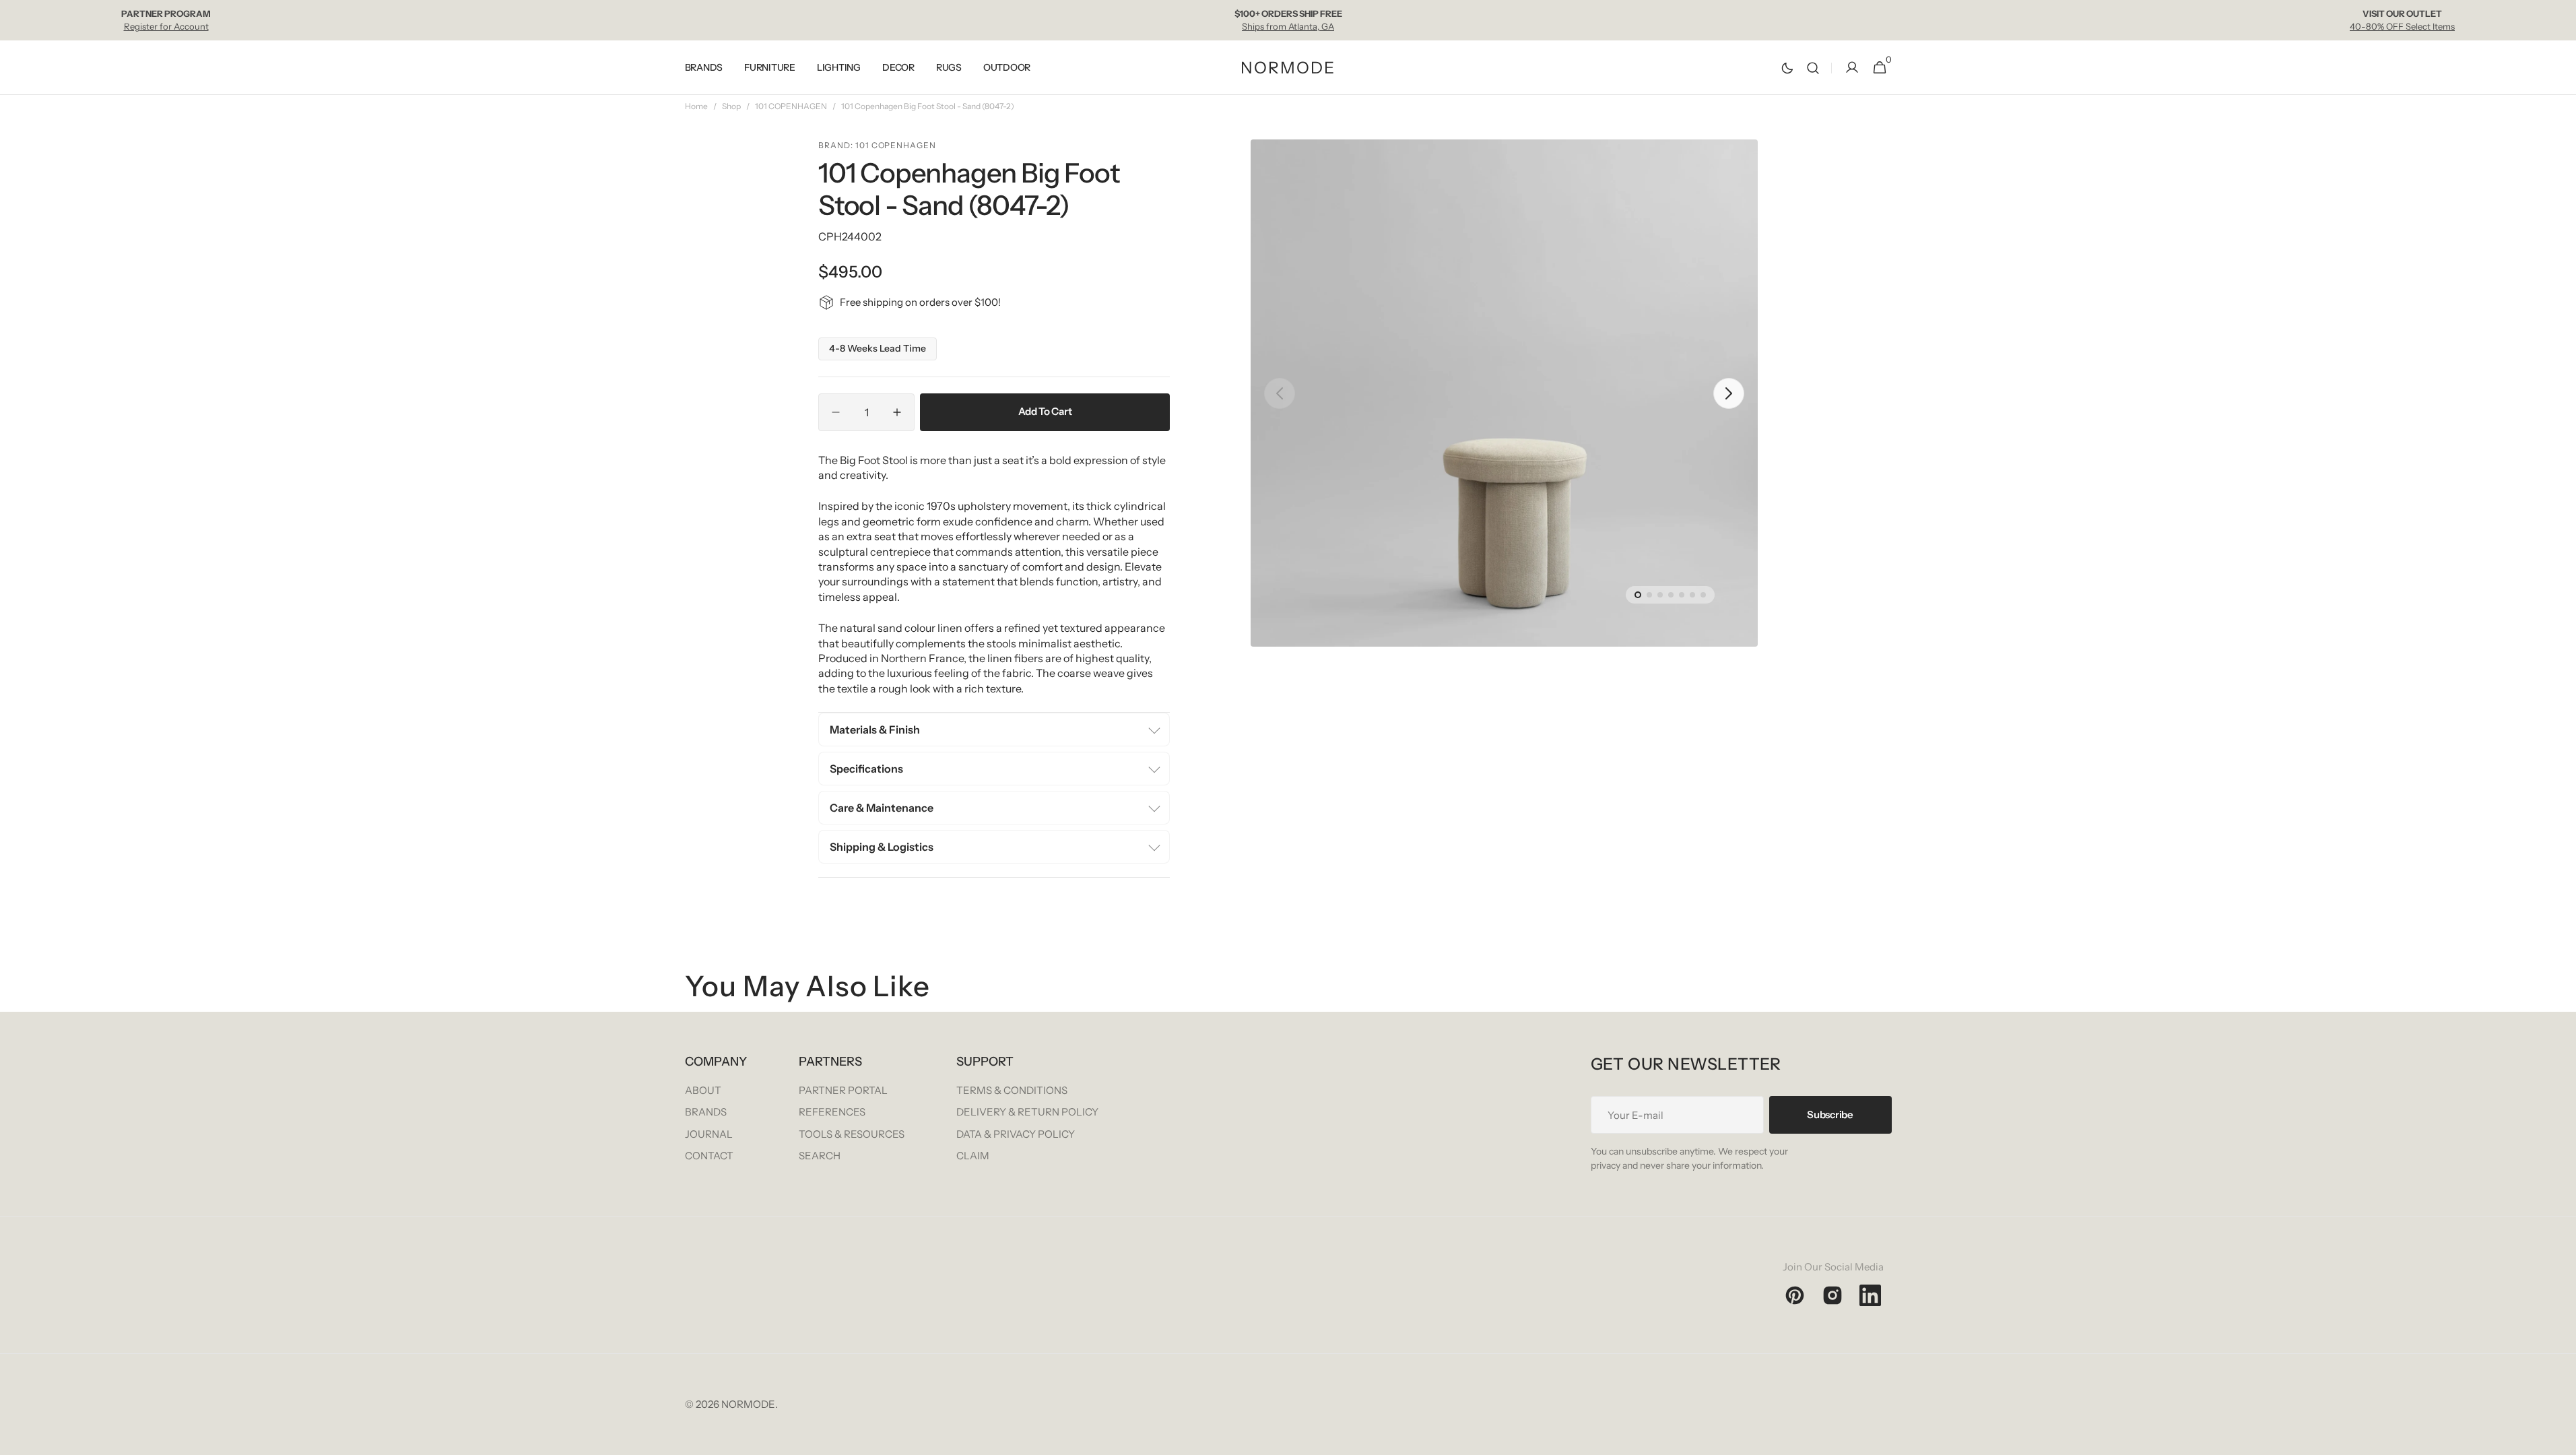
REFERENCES (832, 1112)
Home (696, 106)
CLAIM (973, 1156)
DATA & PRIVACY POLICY (1016, 1134)
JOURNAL (709, 1134)
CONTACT (709, 1156)
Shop (731, 106)
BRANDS (706, 1112)
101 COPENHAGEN (791, 106)
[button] (1813, 68)
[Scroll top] (2560, 1439)
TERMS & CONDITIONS (1012, 1090)
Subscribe (1830, 1114)
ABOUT (703, 1090)
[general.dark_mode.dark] (1787, 68)
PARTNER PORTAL (843, 1090)
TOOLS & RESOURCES (852, 1134)
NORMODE (748, 1404)
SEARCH (820, 1156)
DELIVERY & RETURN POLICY (1027, 1112)
